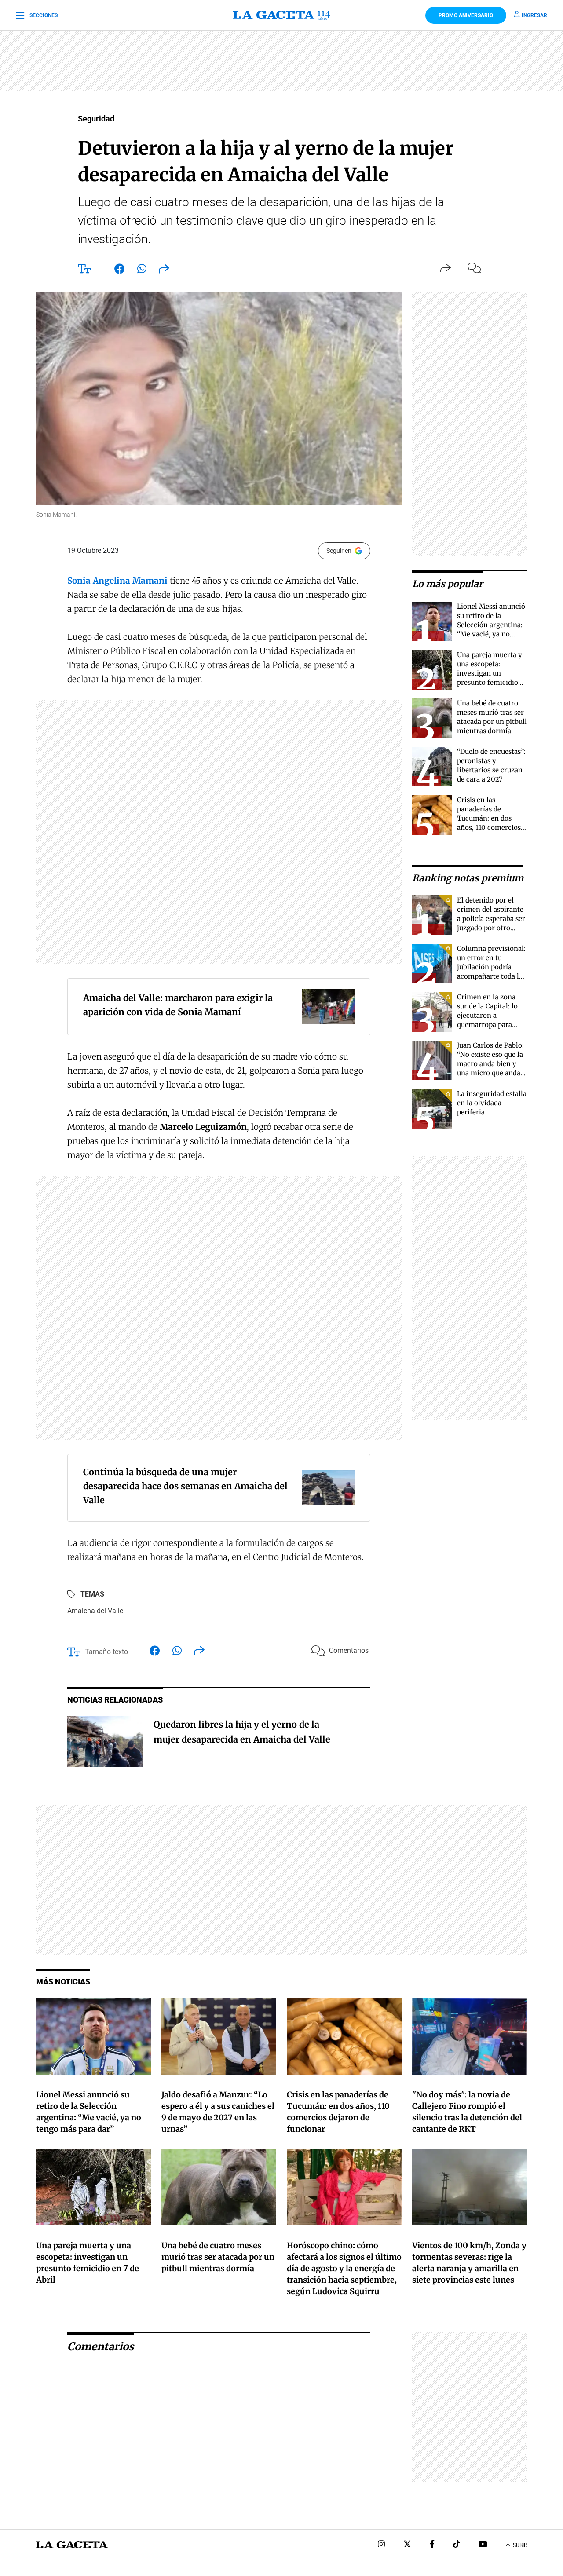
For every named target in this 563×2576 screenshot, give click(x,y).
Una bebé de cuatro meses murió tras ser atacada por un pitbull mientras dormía (218, 2257)
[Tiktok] (457, 2545)
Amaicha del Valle (95, 1611)
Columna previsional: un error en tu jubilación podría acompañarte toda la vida (491, 967)
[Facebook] (432, 2545)
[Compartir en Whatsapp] (142, 270)
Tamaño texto (106, 1652)
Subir (520, 2545)
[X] (407, 2545)
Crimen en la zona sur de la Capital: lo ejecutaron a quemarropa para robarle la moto (487, 1015)
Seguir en (339, 551)
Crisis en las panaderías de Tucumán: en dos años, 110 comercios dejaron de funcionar (491, 818)
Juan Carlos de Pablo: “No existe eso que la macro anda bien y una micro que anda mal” (490, 1064)
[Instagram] (381, 2545)
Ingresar (534, 15)
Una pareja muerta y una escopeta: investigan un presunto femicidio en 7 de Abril (490, 673)
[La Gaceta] (282, 15)
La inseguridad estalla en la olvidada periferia (492, 1103)
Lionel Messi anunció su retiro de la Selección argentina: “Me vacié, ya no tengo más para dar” (491, 625)
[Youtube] (483, 2545)
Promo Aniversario (466, 15)
